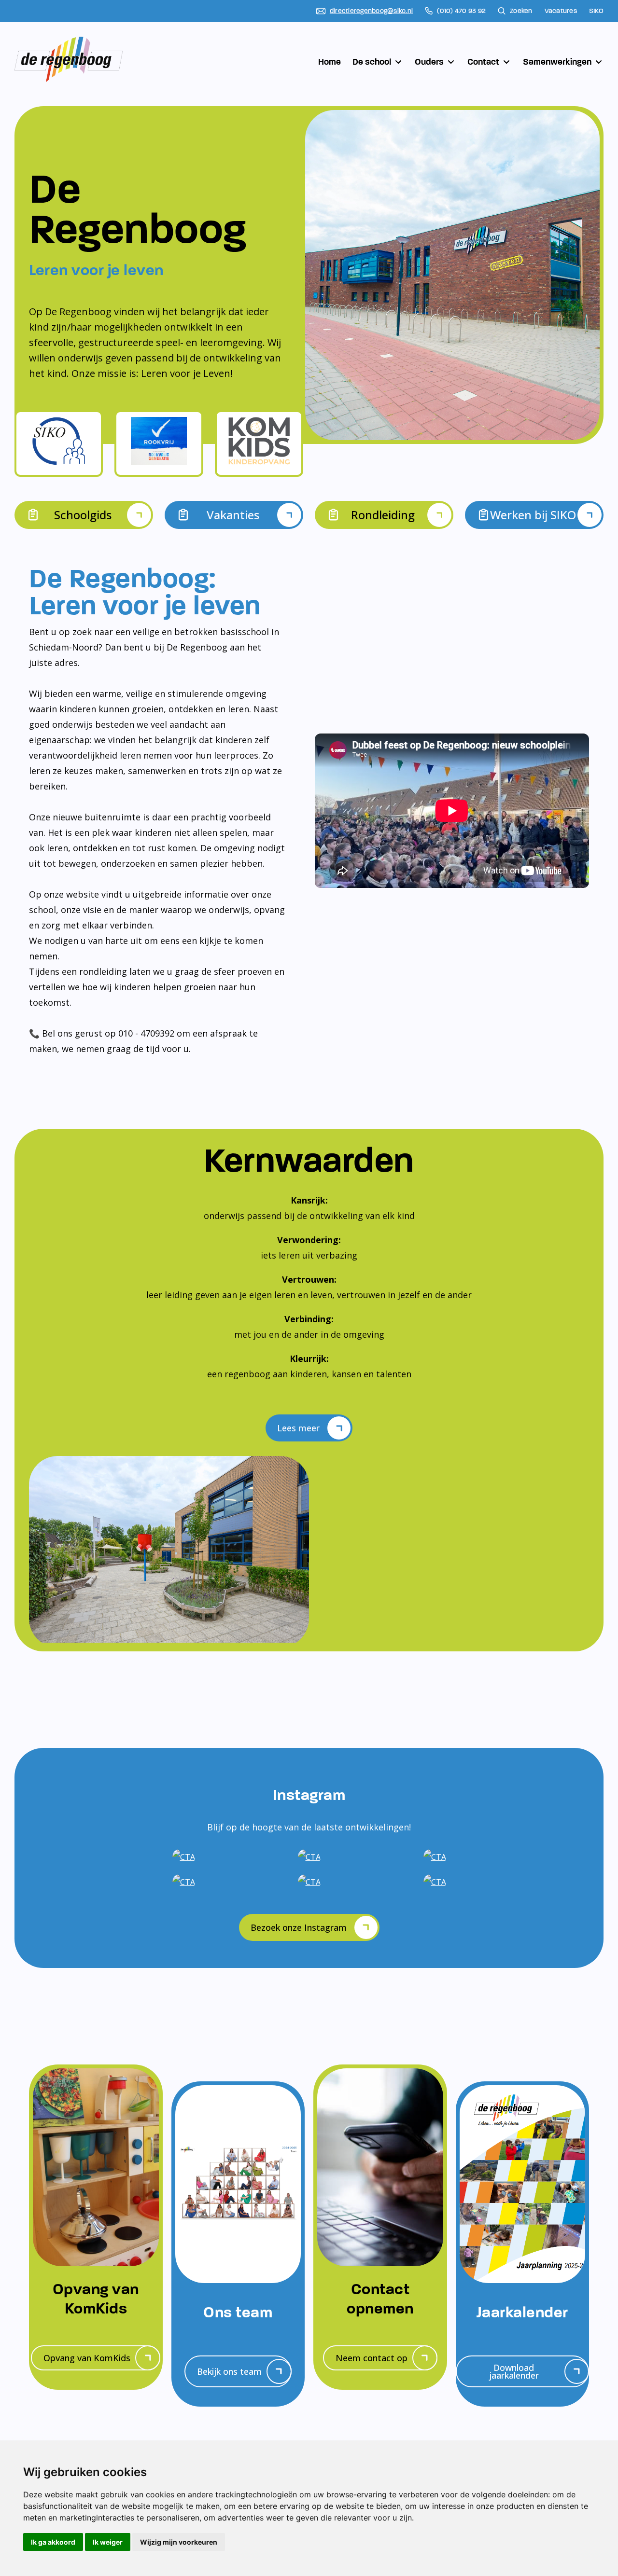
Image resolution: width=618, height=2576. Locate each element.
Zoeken (521, 11)
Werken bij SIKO (533, 515)
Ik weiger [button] (108, 2542)
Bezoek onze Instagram (299, 1927)
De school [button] (372, 62)
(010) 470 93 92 (461, 11)
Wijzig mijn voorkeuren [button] (179, 2542)
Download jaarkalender (514, 2371)
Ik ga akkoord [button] (53, 2542)
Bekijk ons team (229, 2371)
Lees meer (298, 1428)
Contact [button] (483, 62)
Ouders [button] (429, 62)
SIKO (596, 11)
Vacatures (561, 11)
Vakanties (233, 515)
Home (330, 62)
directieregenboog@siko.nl (371, 11)
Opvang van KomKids (87, 2358)
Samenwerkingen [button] (557, 62)
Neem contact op (372, 2358)
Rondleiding (383, 515)
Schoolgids (83, 515)
